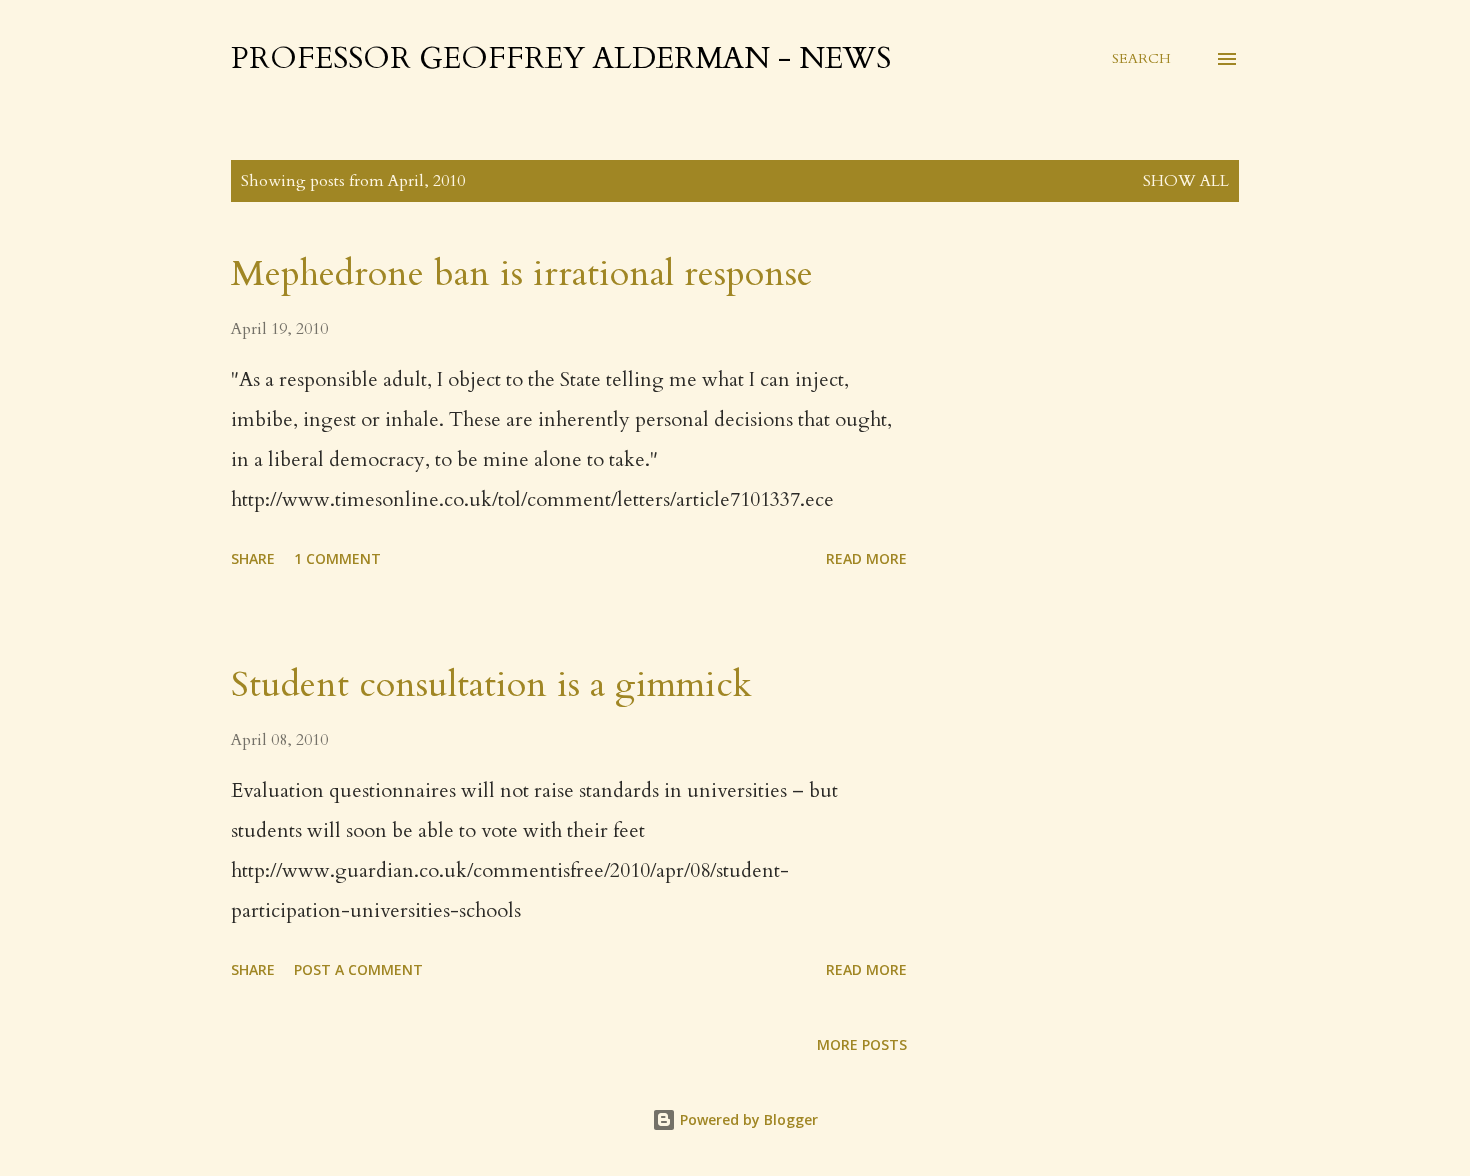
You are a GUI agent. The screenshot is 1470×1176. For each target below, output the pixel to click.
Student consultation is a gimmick (491, 684)
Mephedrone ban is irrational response (522, 273)
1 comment (337, 558)
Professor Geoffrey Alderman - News (561, 58)
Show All (1186, 181)
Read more (866, 558)
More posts (862, 1044)
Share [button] (253, 558)
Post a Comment (358, 969)
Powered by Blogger (747, 1119)
